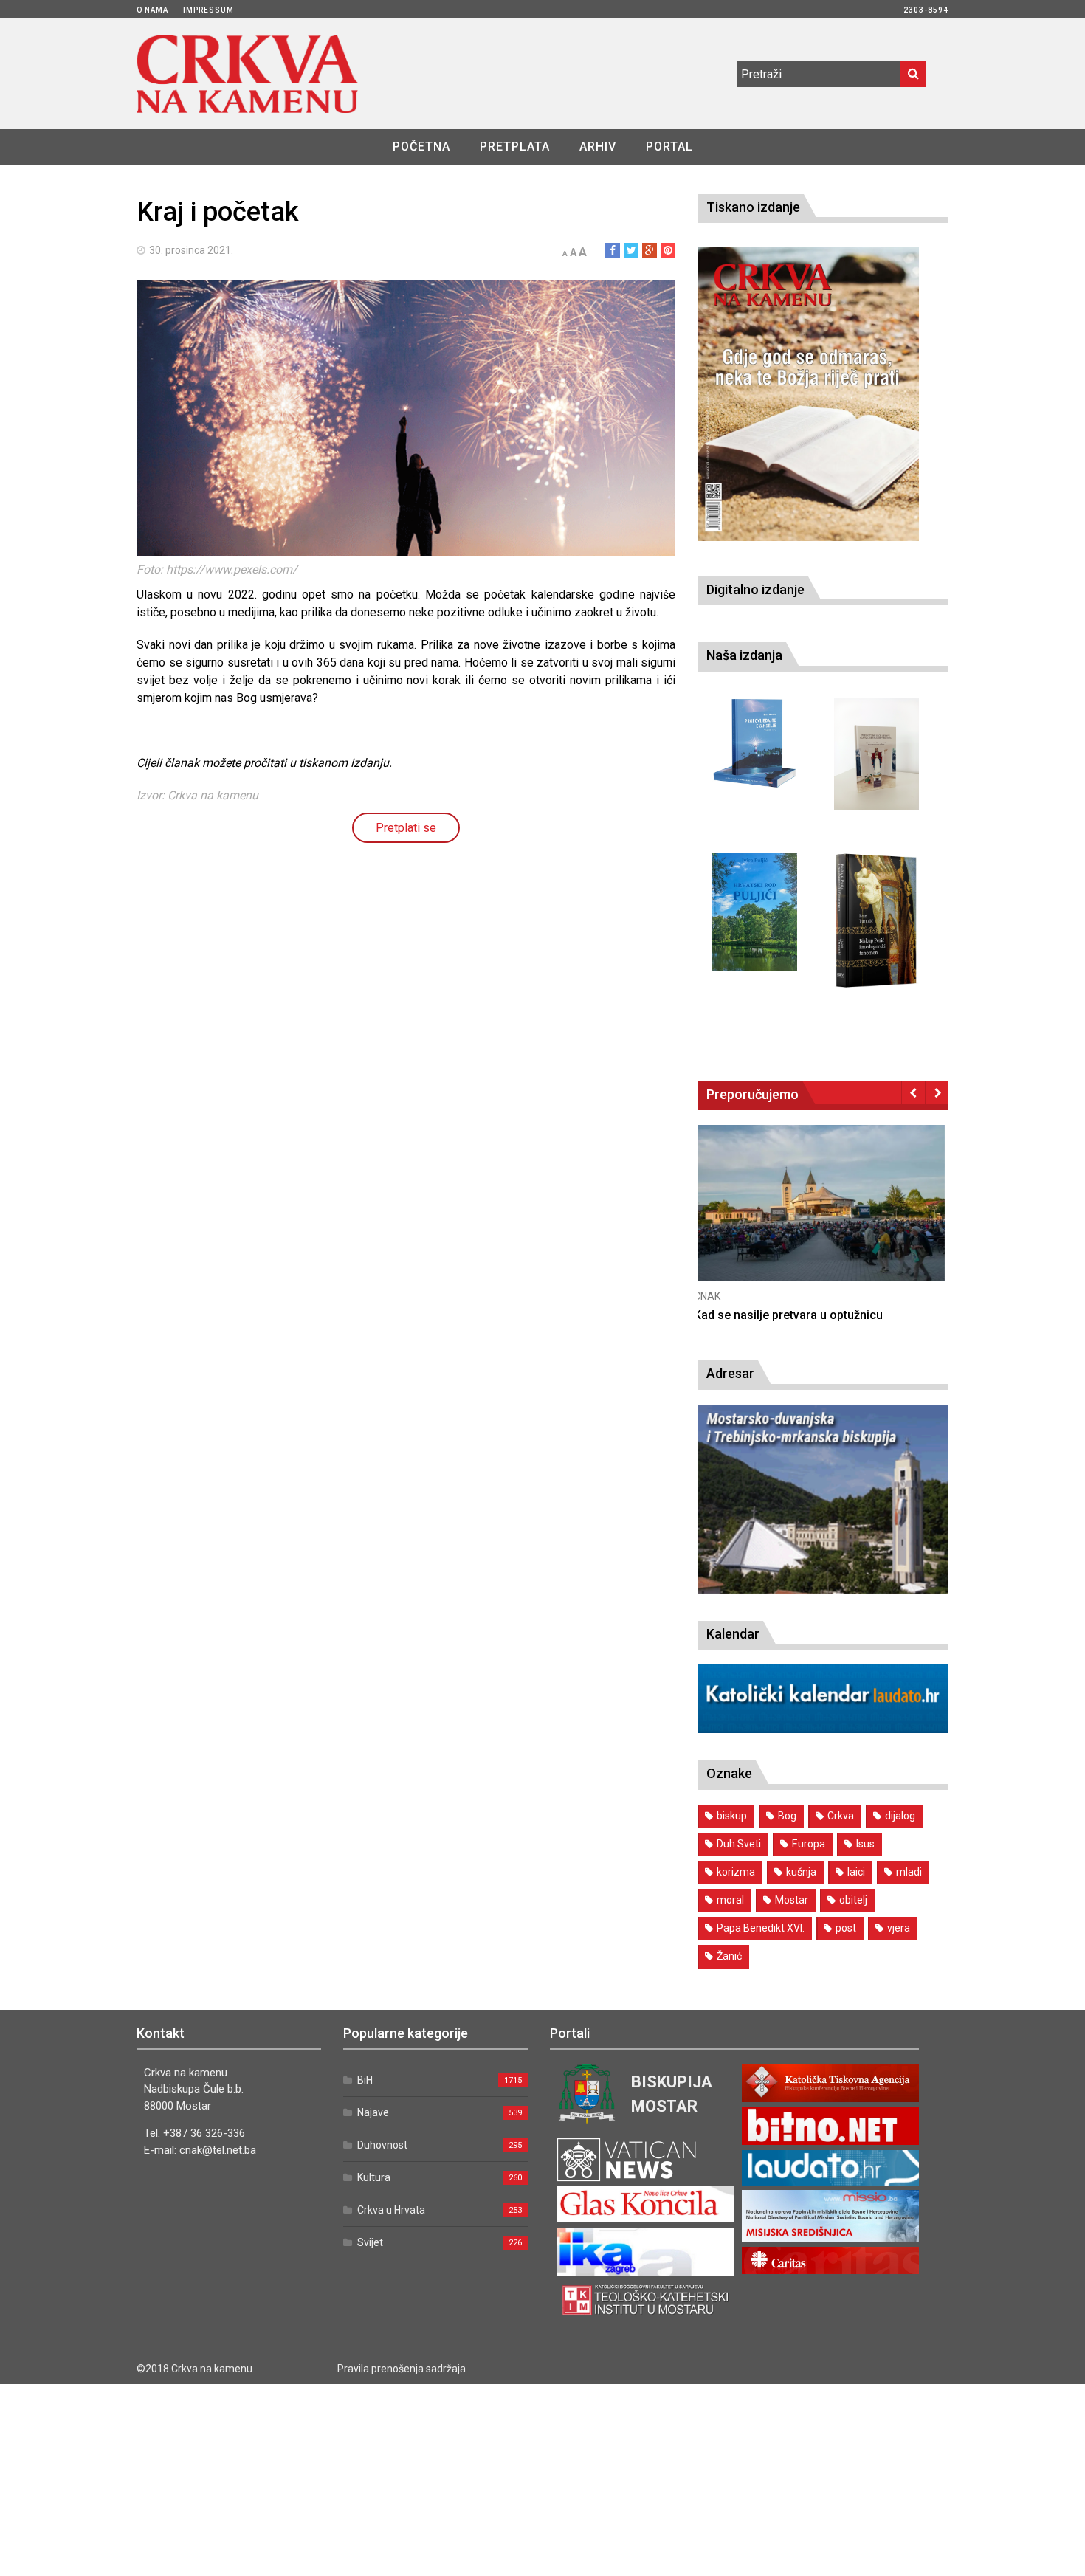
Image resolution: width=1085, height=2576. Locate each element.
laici (856, 1872)
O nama (152, 10)
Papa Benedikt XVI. (761, 1928)
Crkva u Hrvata (391, 2210)
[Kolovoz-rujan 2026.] (808, 394)
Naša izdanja (744, 655)
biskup (732, 1816)
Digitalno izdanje (755, 589)
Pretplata (515, 147)
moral (730, 1900)
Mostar (792, 1900)
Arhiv (598, 147)
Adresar (730, 1373)
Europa (809, 1844)
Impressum (209, 10)
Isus (865, 1844)
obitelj (853, 1900)
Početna (421, 147)
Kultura (374, 2177)
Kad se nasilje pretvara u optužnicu (792, 1315)
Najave (373, 2112)
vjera (899, 1928)
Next (937, 1092)
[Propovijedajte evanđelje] (755, 744)
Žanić (729, 1956)
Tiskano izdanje (753, 207)
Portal (669, 147)
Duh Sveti (739, 1844)
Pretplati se (406, 828)
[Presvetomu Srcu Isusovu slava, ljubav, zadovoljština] (876, 754)
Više (823, 1218)
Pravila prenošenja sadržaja (402, 2369)
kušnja (801, 1872)
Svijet (370, 2242)
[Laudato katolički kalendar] (823, 1729)
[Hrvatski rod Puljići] (755, 912)
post (846, 1928)
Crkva (841, 1816)
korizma (736, 1872)
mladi (909, 1872)
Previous (913, 1092)
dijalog (900, 1816)
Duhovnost (382, 2145)
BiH (365, 2080)
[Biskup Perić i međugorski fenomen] (876, 921)
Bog (787, 1816)
